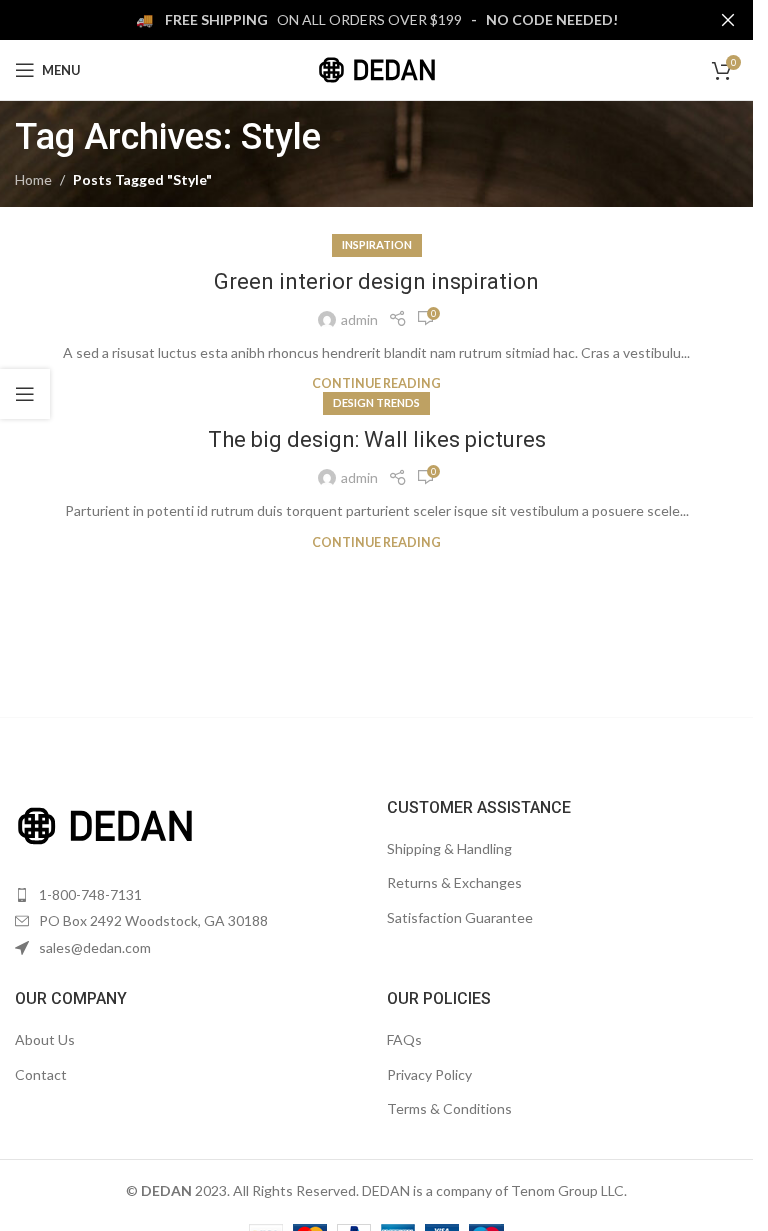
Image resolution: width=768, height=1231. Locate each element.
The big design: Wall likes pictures (377, 439)
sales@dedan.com (95, 947)
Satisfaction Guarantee (460, 917)
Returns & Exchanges (454, 882)
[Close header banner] (728, 20)
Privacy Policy (429, 1074)
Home (33, 179)
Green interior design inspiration (376, 281)
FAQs (404, 1039)
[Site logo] (377, 68)
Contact (41, 1074)
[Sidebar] (25, 394)
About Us (45, 1039)
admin (359, 319)
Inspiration (377, 244)
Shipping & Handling (449, 848)
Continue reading (376, 383)
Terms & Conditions (449, 1108)
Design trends (376, 402)
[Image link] (105, 823)
